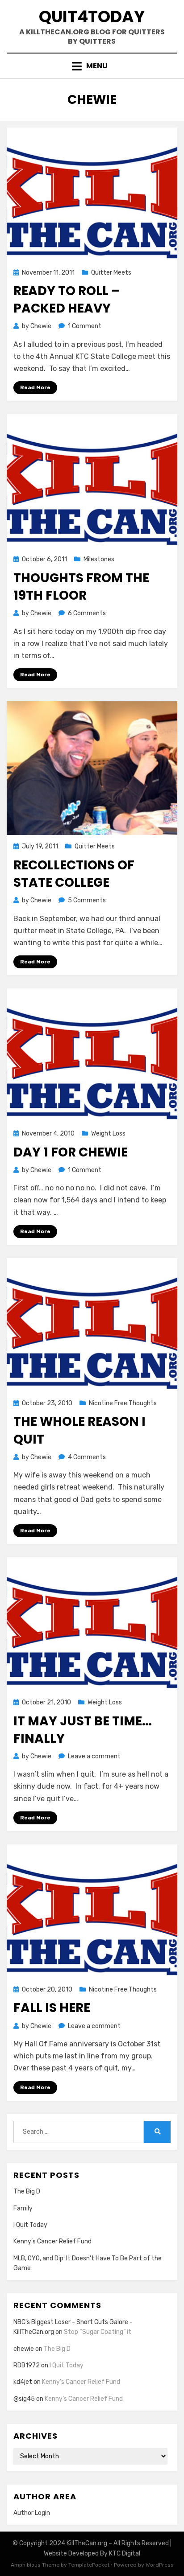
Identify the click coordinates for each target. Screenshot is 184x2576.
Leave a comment (94, 1756)
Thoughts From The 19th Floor (81, 587)
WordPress (160, 2565)
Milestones (99, 559)
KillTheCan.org (87, 2543)
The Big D (27, 2191)
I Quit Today (30, 2225)
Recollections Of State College (74, 874)
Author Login (32, 2513)
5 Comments (87, 900)
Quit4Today (92, 17)
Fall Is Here (52, 2008)
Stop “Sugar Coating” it (98, 2332)
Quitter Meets (111, 273)
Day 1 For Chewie (71, 1152)
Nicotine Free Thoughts (123, 1403)
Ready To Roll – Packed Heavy (67, 300)
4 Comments (87, 1457)
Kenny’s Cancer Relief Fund (52, 2241)
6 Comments (87, 613)
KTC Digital (125, 2553)
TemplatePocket (89, 2565)
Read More (35, 387)
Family (23, 2208)
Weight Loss (108, 1134)
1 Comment (85, 326)
